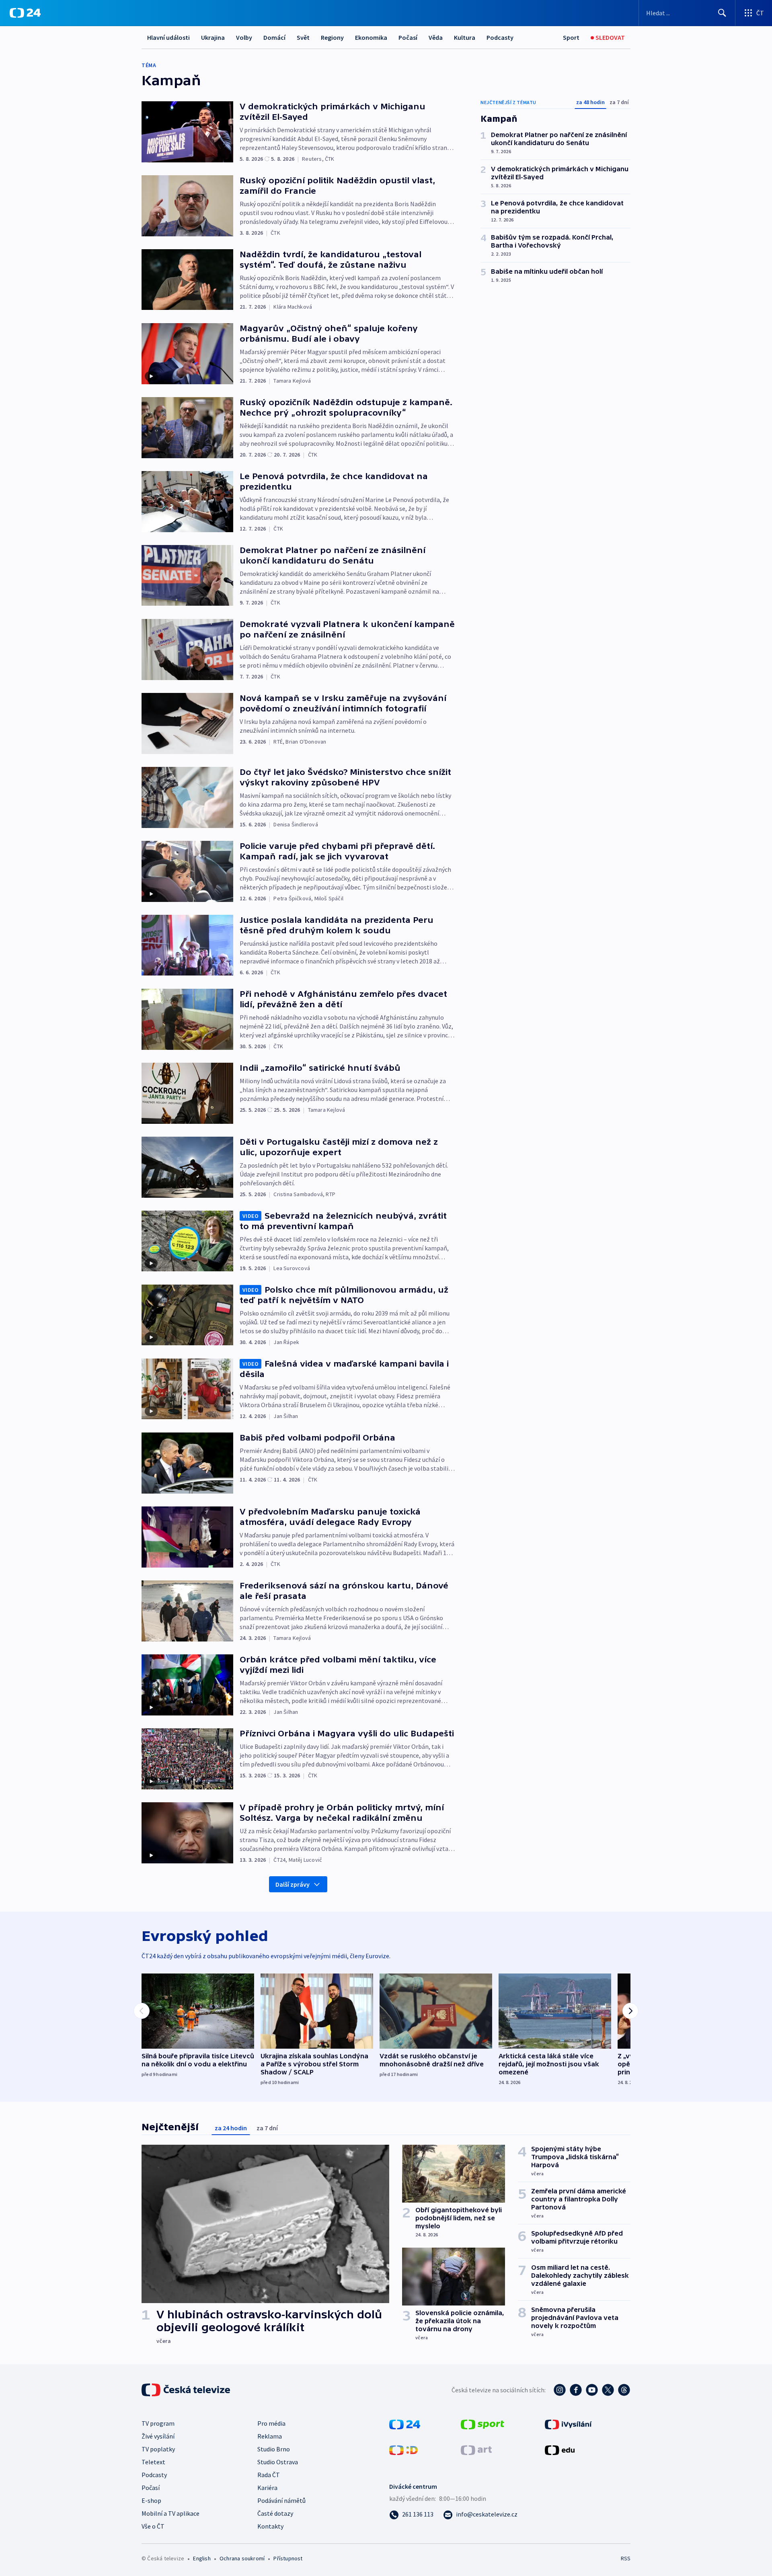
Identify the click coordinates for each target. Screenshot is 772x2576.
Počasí (408, 37)
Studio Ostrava (278, 2462)
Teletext (153, 2462)
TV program (158, 2423)
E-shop (151, 2500)
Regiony (332, 37)
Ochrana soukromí (242, 2558)
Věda (436, 37)
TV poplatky (158, 2449)
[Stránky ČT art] (476, 2449)
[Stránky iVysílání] (568, 2424)
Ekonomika (371, 37)
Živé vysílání (158, 2436)
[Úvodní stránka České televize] (187, 2390)
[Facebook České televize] (576, 2390)
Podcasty (500, 37)
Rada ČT (269, 2475)
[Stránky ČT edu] (560, 2449)
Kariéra (267, 2488)
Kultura (465, 37)
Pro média (271, 2423)
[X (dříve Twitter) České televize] (608, 2390)
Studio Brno (274, 2449)
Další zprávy (293, 1884)
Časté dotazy (275, 2513)
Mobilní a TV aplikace (170, 2513)
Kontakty (270, 2526)
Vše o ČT (153, 2526)
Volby (244, 37)
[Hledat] (722, 13)
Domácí (274, 37)
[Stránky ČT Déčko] (403, 2449)
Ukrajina (213, 37)
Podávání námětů (281, 2500)
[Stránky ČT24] (405, 2424)
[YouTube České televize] (592, 2390)
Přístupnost (288, 2558)
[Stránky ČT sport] (482, 2424)
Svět (303, 37)
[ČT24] (25, 13)
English (202, 2558)
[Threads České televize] (624, 2390)
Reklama (270, 2436)
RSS (626, 2558)
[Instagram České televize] (560, 2390)
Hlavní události (168, 37)
